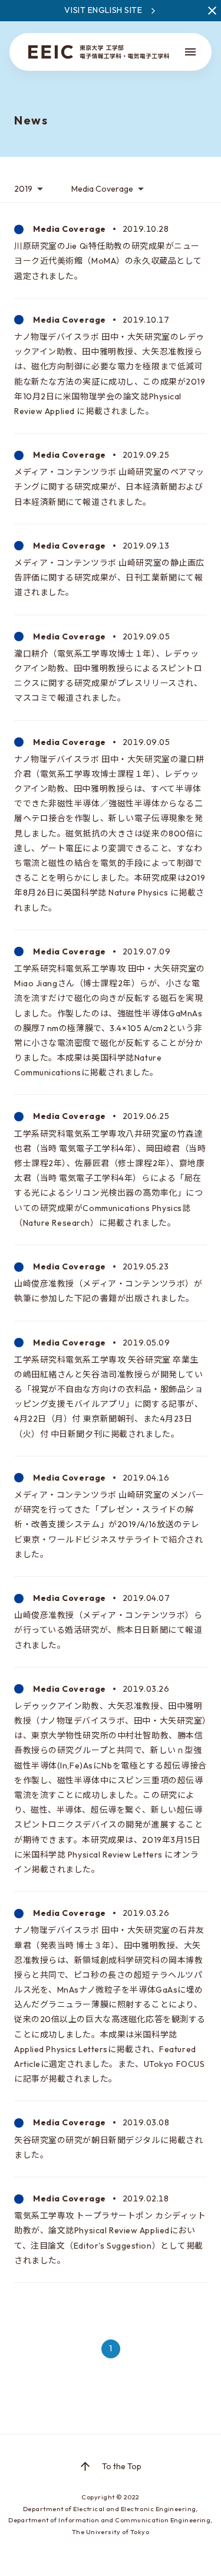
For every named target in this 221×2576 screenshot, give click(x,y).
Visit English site (103, 10)
